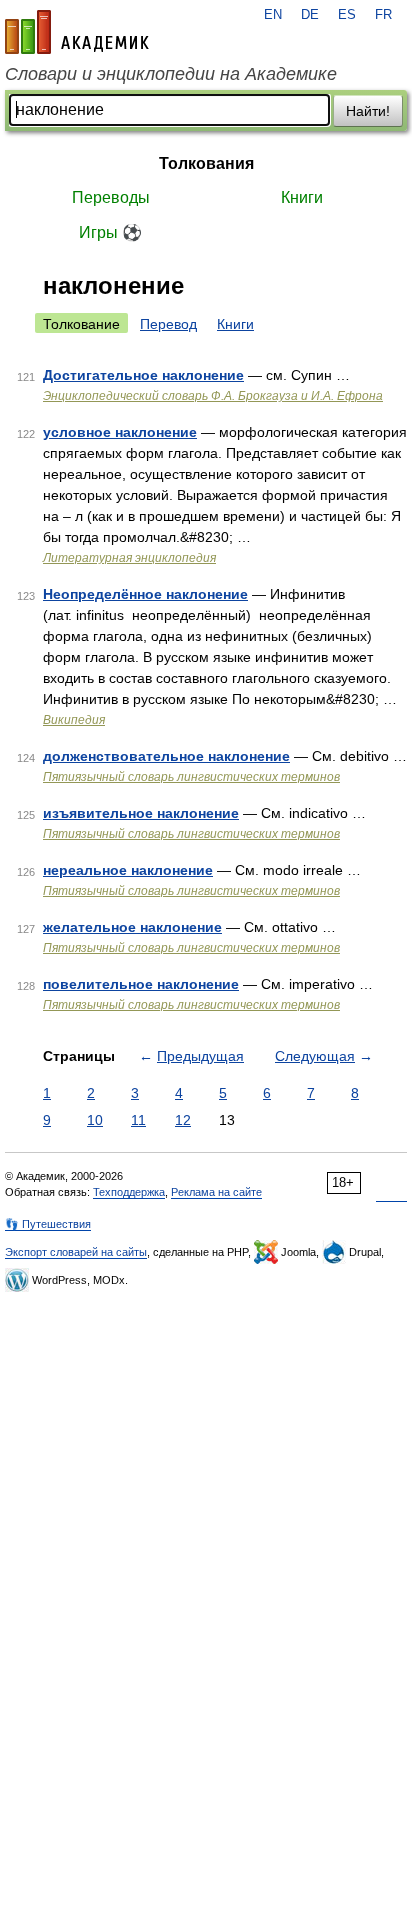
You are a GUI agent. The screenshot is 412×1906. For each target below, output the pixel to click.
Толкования (206, 163)
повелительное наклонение (141, 984)
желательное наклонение (132, 927)
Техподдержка (129, 1192)
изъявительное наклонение (141, 813)
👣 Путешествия (48, 1224)
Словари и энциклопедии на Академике (171, 74)
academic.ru (77, 32)
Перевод (168, 324)
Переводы (111, 197)
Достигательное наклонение (143, 375)
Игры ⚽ (110, 232)
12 (183, 1120)
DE (310, 15)
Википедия (74, 720)
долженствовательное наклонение (166, 756)
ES (347, 15)
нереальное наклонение (128, 870)
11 (138, 1120)
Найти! (368, 111)
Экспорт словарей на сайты (76, 1252)
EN (273, 15)
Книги (302, 197)
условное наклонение (120, 432)
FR (383, 15)
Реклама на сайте (216, 1192)
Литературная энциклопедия (129, 558)
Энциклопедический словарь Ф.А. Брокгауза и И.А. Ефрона (213, 396)
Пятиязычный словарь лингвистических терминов (191, 777)
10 (95, 1120)
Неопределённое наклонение (145, 594)
